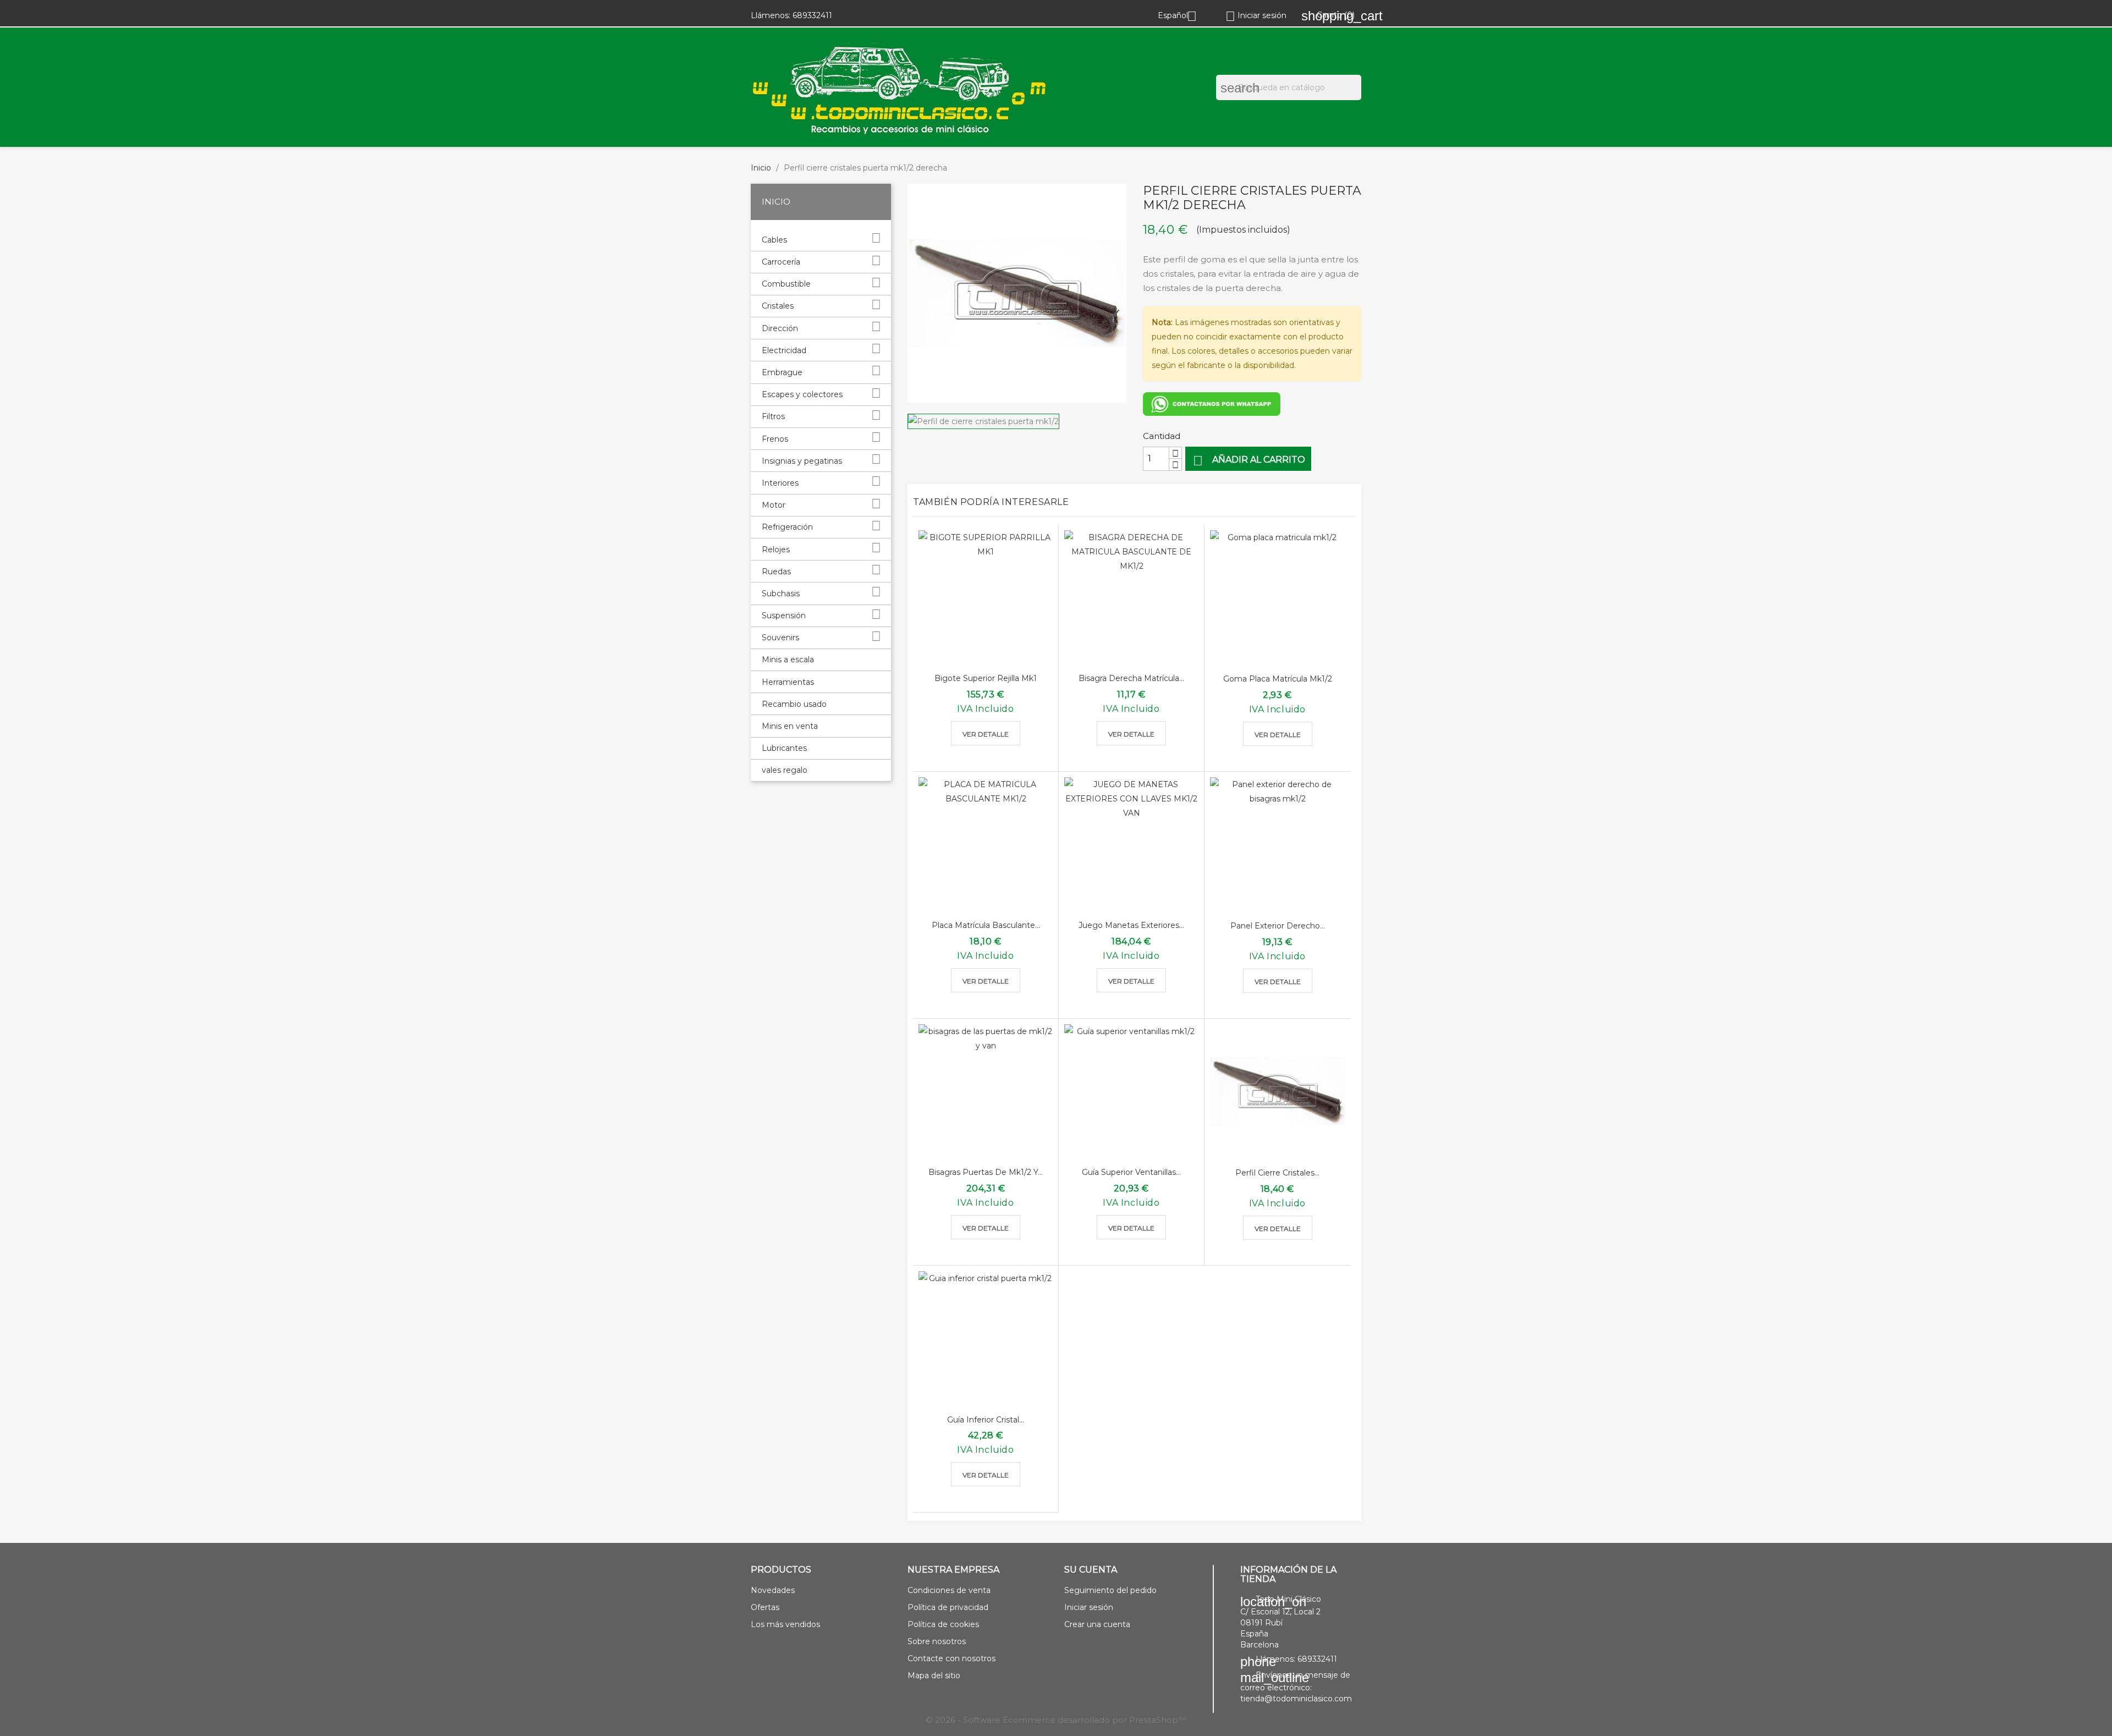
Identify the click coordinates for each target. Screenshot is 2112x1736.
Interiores (780, 483)
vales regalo (785, 770)
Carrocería (781, 262)
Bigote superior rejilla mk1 (986, 678)
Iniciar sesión (1089, 1607)
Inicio (776, 202)
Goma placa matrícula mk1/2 (1278, 679)
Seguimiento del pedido (1110, 1590)
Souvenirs (780, 638)
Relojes (776, 550)
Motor (774, 505)
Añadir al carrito (1249, 461)
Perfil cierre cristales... (1277, 1173)
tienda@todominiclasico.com (1296, 1699)
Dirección (780, 328)
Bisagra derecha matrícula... (1131, 678)
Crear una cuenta (1097, 1624)
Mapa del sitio (934, 1675)
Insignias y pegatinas (802, 461)
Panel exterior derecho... (1278, 926)
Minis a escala (788, 660)
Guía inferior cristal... (986, 1420)
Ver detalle (986, 734)
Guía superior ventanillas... (1131, 1172)
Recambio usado (794, 704)
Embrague (782, 372)
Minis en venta (790, 726)
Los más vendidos (785, 1624)
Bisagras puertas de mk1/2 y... (986, 1172)
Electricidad (784, 350)
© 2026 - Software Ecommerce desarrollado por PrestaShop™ (1056, 1720)
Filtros (773, 416)
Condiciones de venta (949, 1590)
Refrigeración (787, 527)
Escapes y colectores (802, 394)
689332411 (812, 15)
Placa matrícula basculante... (986, 925)
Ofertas (765, 1607)
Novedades (773, 1590)
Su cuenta (1091, 1570)
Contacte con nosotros (952, 1658)
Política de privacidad (948, 1607)
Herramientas (788, 682)
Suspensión (784, 616)
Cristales (778, 306)
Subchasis (781, 594)
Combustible (786, 284)
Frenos (775, 439)
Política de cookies (943, 1624)
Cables (774, 240)
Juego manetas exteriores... (1131, 925)
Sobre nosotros (937, 1641)
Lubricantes (784, 748)
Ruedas (776, 572)
